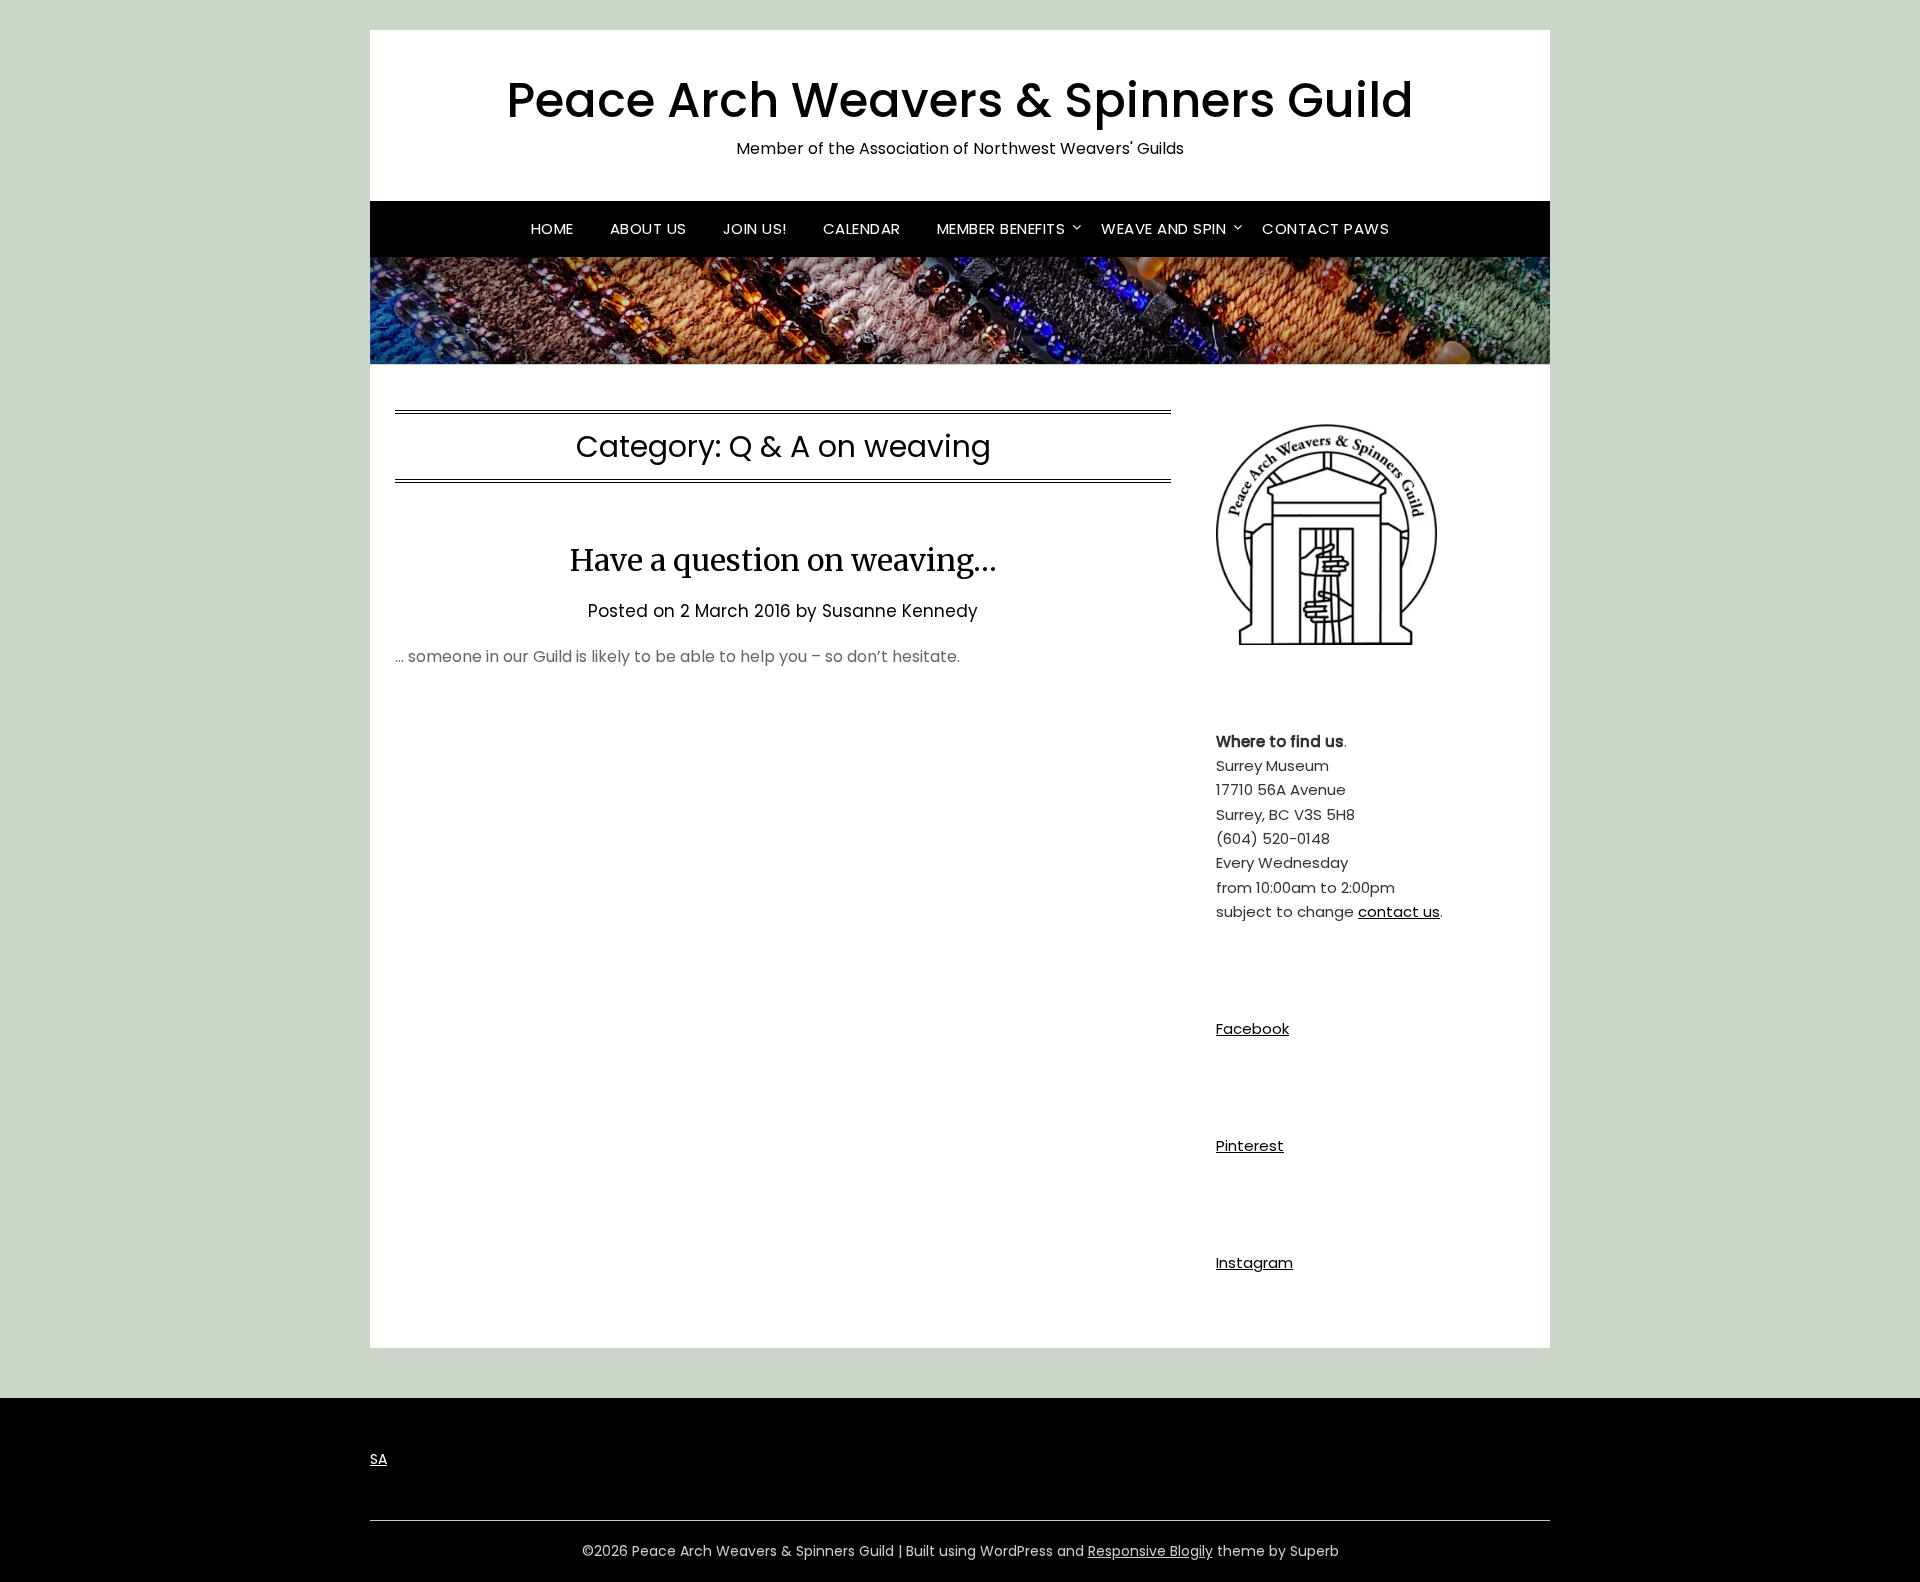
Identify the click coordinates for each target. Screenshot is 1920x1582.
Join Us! (755, 228)
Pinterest (1250, 1145)
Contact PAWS (1325, 228)
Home (552, 228)
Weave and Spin (1163, 228)
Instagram (1254, 1262)
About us (648, 228)
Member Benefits (1001, 228)
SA (378, 1459)
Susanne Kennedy (900, 611)
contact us (1399, 911)
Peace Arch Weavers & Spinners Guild (960, 100)
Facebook (1252, 1028)
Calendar (862, 228)
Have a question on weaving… (783, 560)
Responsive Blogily (1150, 1551)
